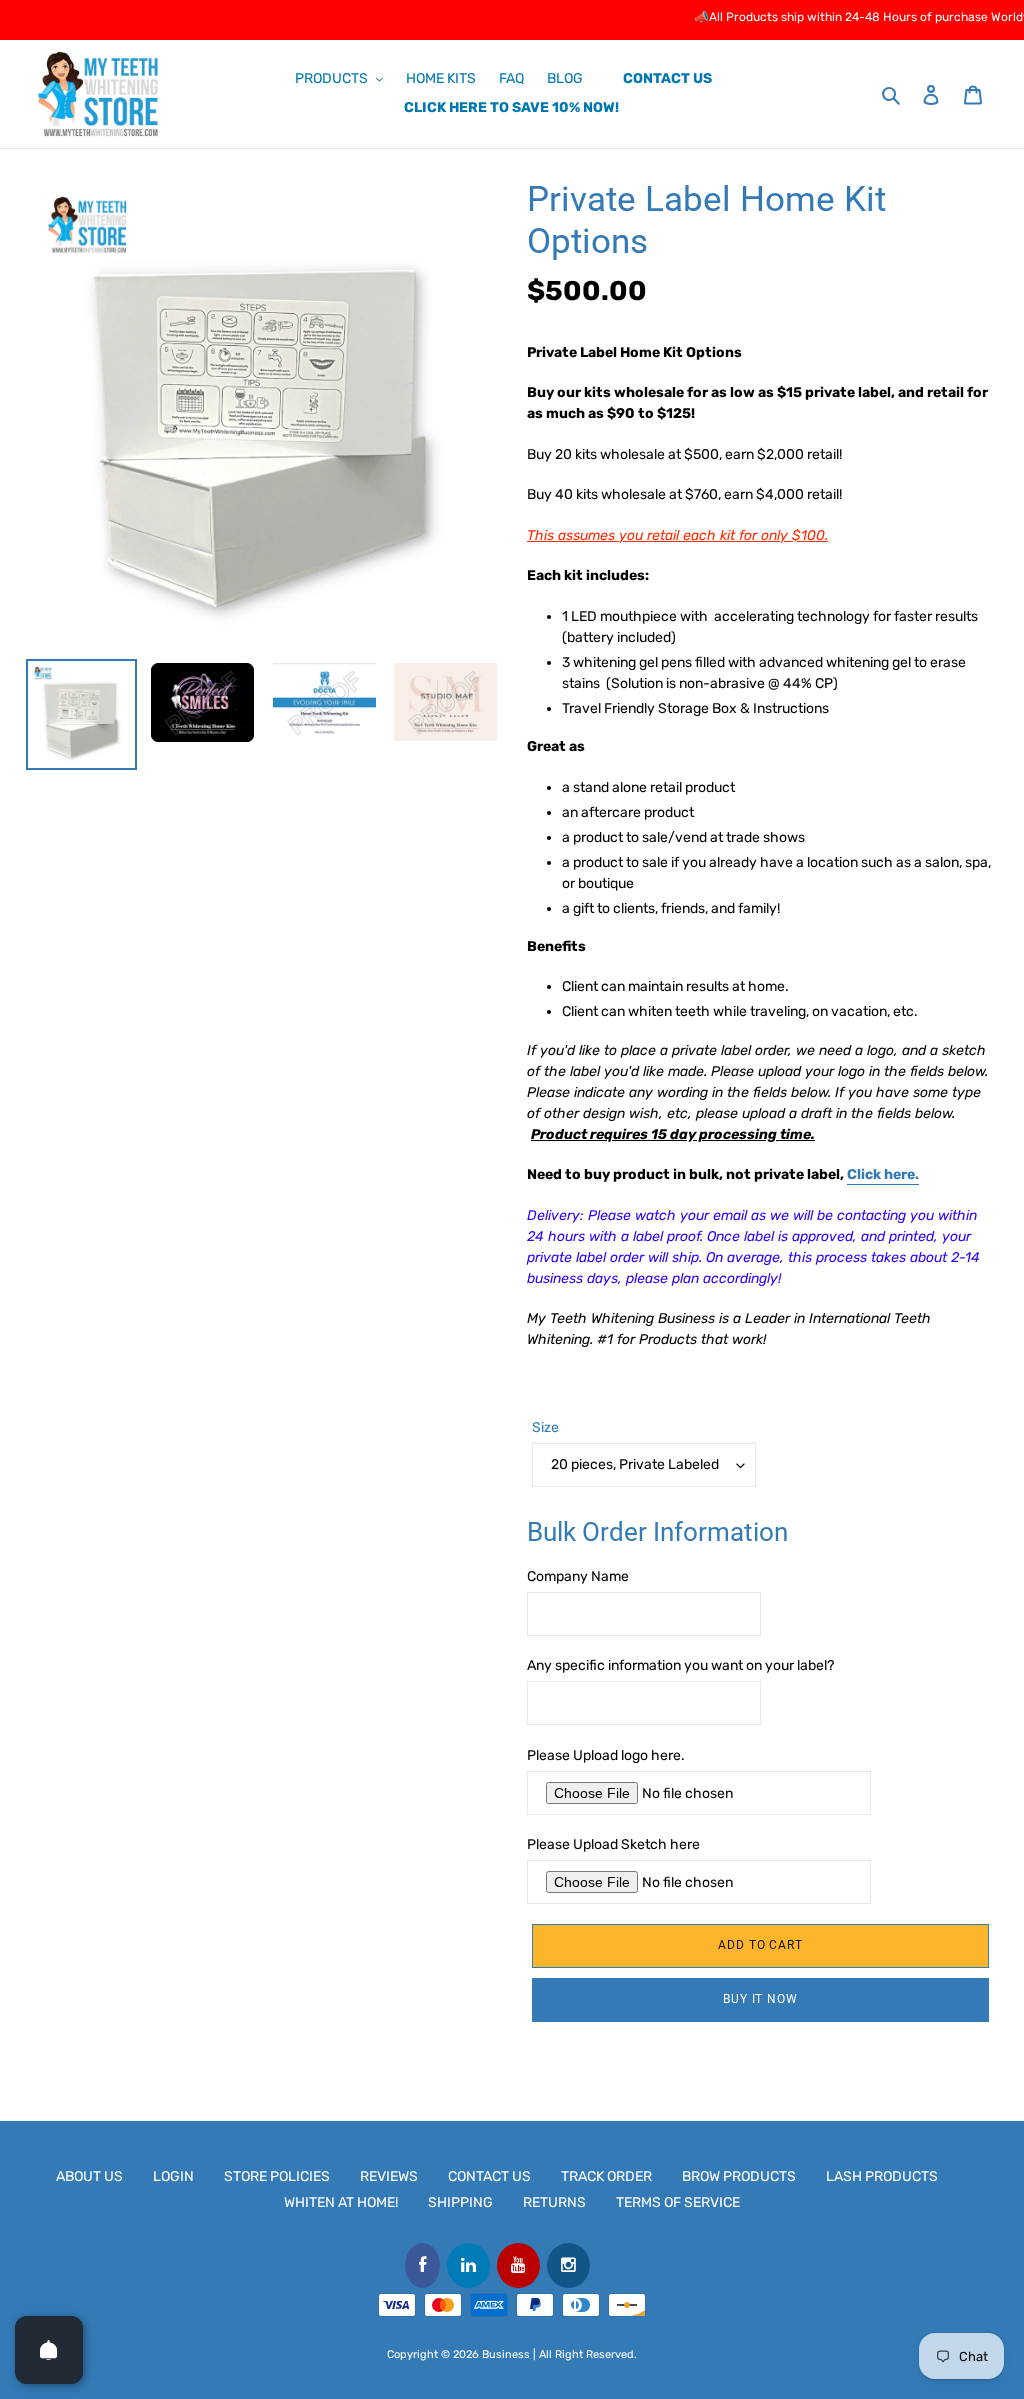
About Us (89, 2176)
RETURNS (554, 2202)
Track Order (606, 2176)
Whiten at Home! (341, 2202)
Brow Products (739, 2176)
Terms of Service (678, 2202)
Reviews (389, 2176)
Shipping (460, 2202)
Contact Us (489, 2176)
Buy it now (761, 1999)
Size (545, 1427)
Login (173, 2176)
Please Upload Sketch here (613, 1844)
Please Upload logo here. (606, 1755)
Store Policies (277, 2176)
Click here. (883, 1174)
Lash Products (882, 2176)
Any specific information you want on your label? (680, 1665)
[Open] (49, 2350)
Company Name (578, 1576)
